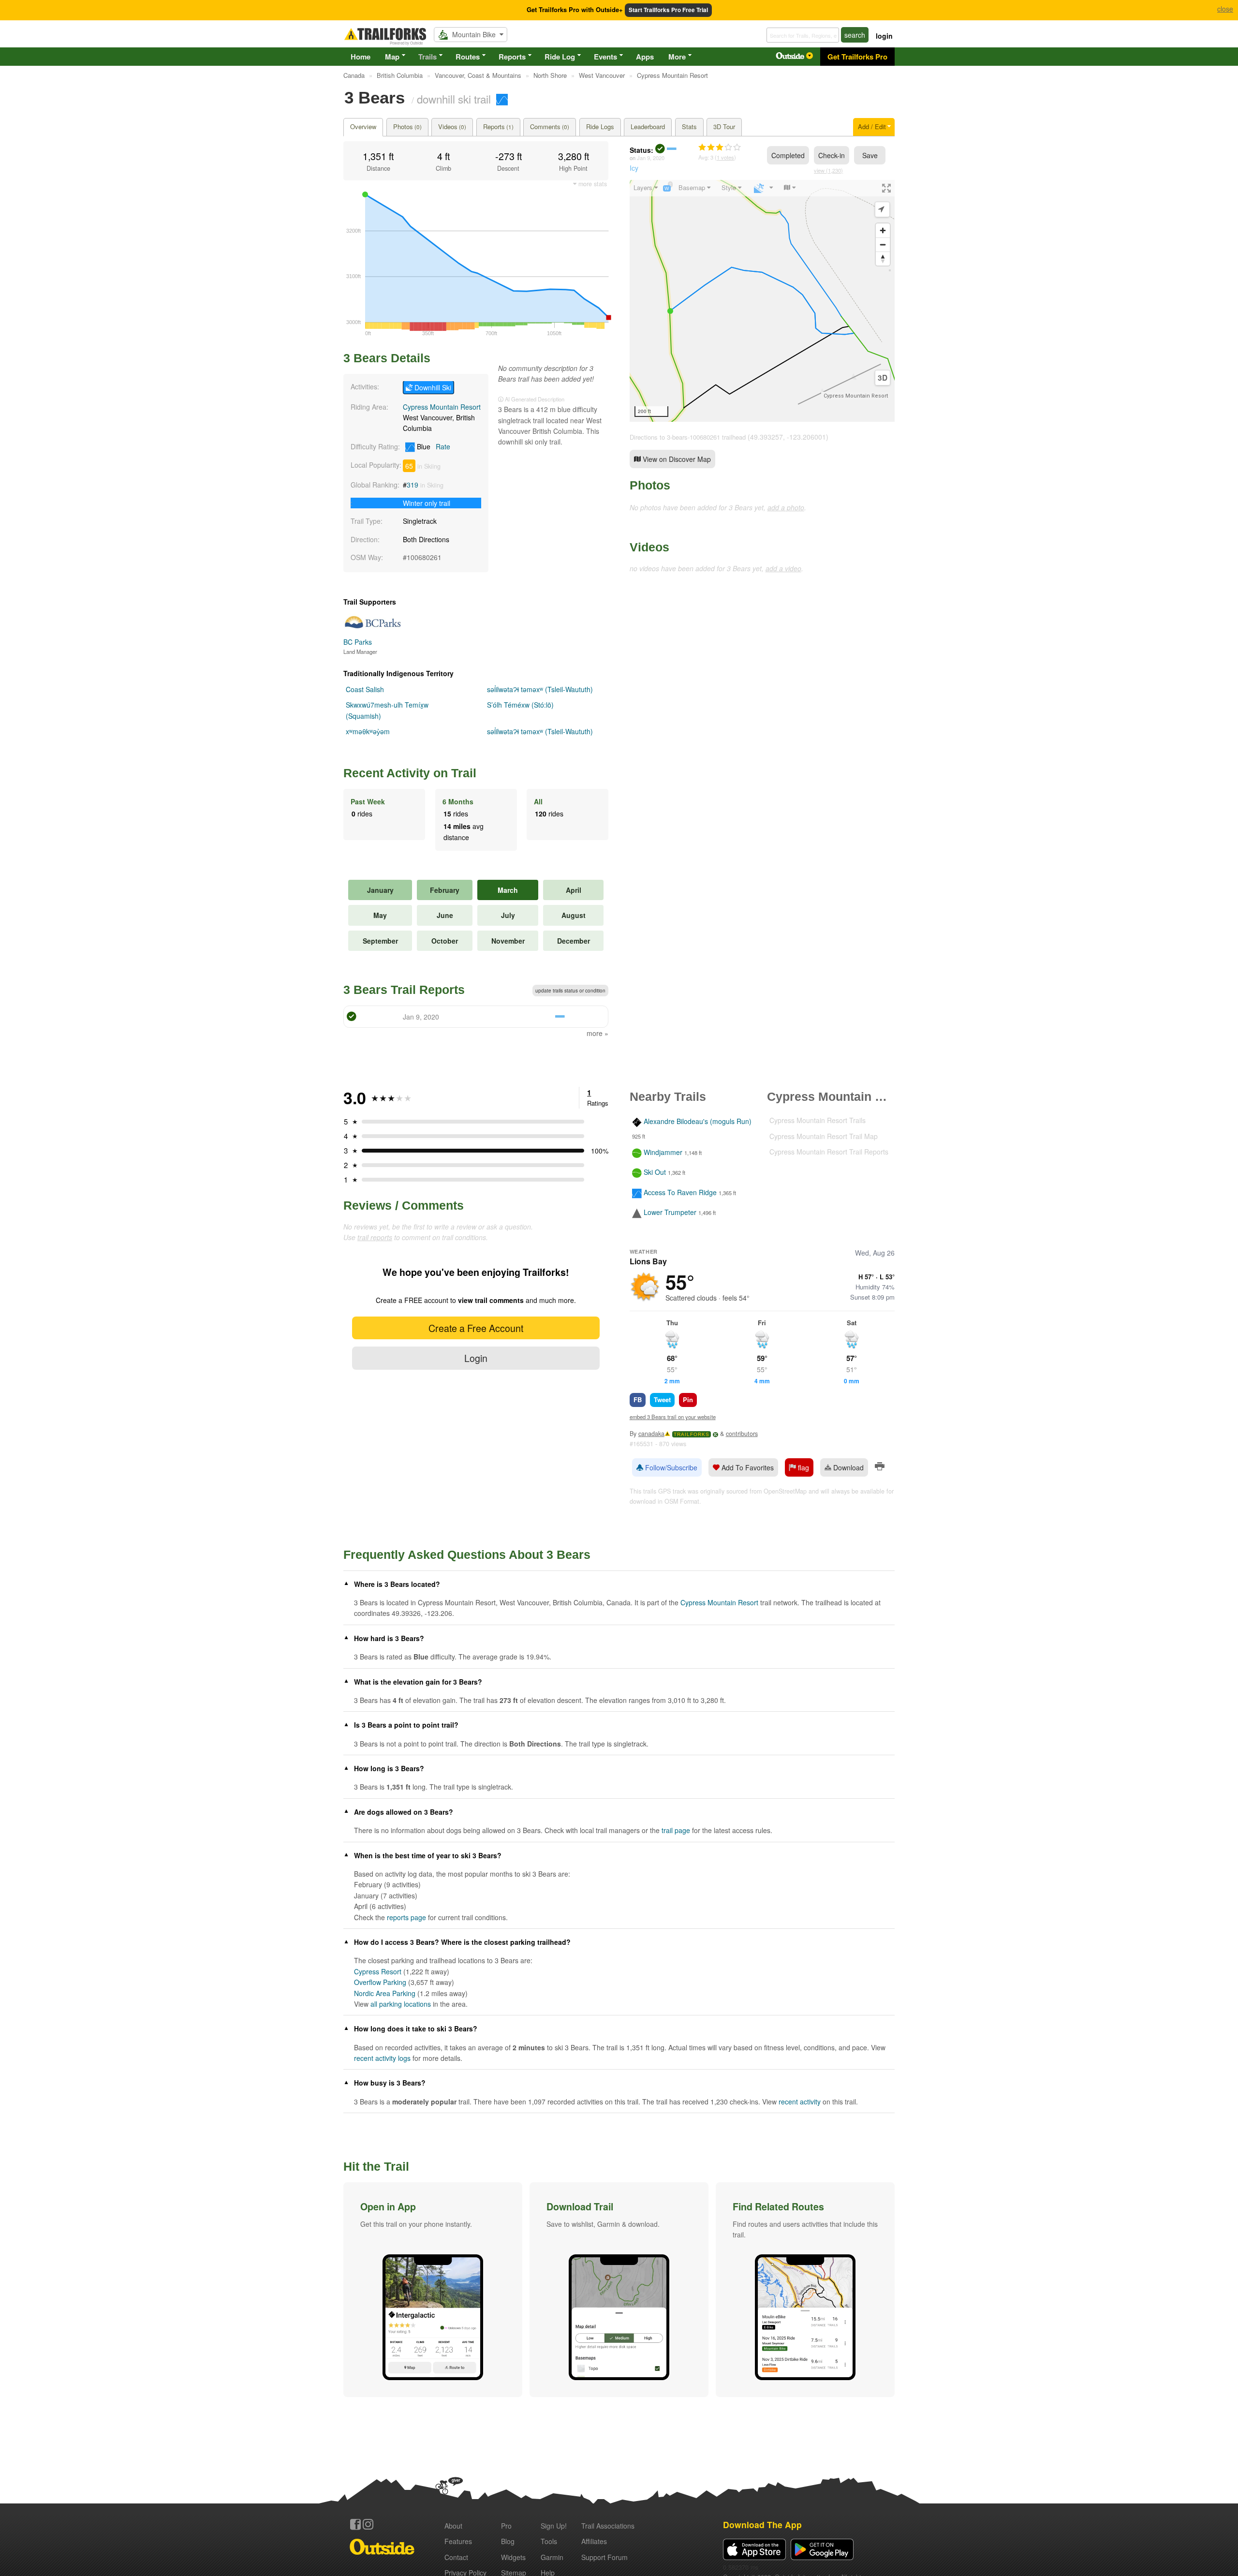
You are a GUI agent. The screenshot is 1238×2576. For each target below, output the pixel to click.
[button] (433, 2290)
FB (638, 1399)
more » (597, 1033)
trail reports (375, 1237)
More (677, 57)
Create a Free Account (476, 1328)
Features (458, 2541)
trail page (676, 1830)
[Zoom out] (883, 244)
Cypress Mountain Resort (442, 407)
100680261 (424, 557)
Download (847, 1467)
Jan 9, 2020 (651, 158)
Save (870, 155)
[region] (762, 301)
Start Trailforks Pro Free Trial (668, 10)
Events (605, 57)
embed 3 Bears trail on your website (673, 1417)
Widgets (513, 2557)
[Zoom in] (883, 230)
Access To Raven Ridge (680, 1192)
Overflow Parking (380, 1982)
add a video (783, 568)
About (453, 2526)
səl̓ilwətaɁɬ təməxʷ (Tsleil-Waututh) (540, 689)
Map (392, 57)
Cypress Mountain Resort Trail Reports (829, 1152)
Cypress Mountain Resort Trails (818, 1120)
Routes (468, 57)
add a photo (786, 507)
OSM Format (682, 1501)
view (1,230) (828, 170)
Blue (433, 446)
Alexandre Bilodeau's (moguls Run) (698, 1122)
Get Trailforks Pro (857, 57)
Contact (456, 2557)
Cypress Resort (378, 1971)
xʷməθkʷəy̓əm (368, 731)
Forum (604, 2557)
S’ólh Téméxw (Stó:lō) (520, 705)
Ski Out (655, 1172)
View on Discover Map (676, 459)
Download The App (762, 2524)
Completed (788, 155)
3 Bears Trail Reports (404, 990)
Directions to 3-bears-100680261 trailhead (688, 437)
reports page (406, 1917)
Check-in (832, 155)
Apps (645, 57)
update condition (570, 991)
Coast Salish (365, 689)
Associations (608, 2526)
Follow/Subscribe (670, 1467)
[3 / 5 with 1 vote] (720, 148)
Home (361, 57)
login (884, 36)
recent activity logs (382, 2058)
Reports (512, 57)
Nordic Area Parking (385, 1993)
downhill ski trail (454, 99)
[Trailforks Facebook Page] (355, 2524)
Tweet (662, 1399)
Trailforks (692, 1434)
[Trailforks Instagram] (368, 2524)
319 (413, 485)
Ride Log (560, 57)
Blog (508, 2541)
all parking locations (401, 2004)
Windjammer (663, 1152)
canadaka (651, 1434)
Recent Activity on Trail (410, 773)
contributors (742, 1434)
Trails (427, 57)
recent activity (800, 2102)
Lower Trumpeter (670, 1212)
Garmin (552, 2557)
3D (883, 378)
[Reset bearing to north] (883, 259)
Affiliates (594, 2541)
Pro (506, 2526)
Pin (688, 1399)
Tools (549, 2541)
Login (476, 1358)
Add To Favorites (747, 1467)
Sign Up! (554, 2526)
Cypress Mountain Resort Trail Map (824, 1136)
